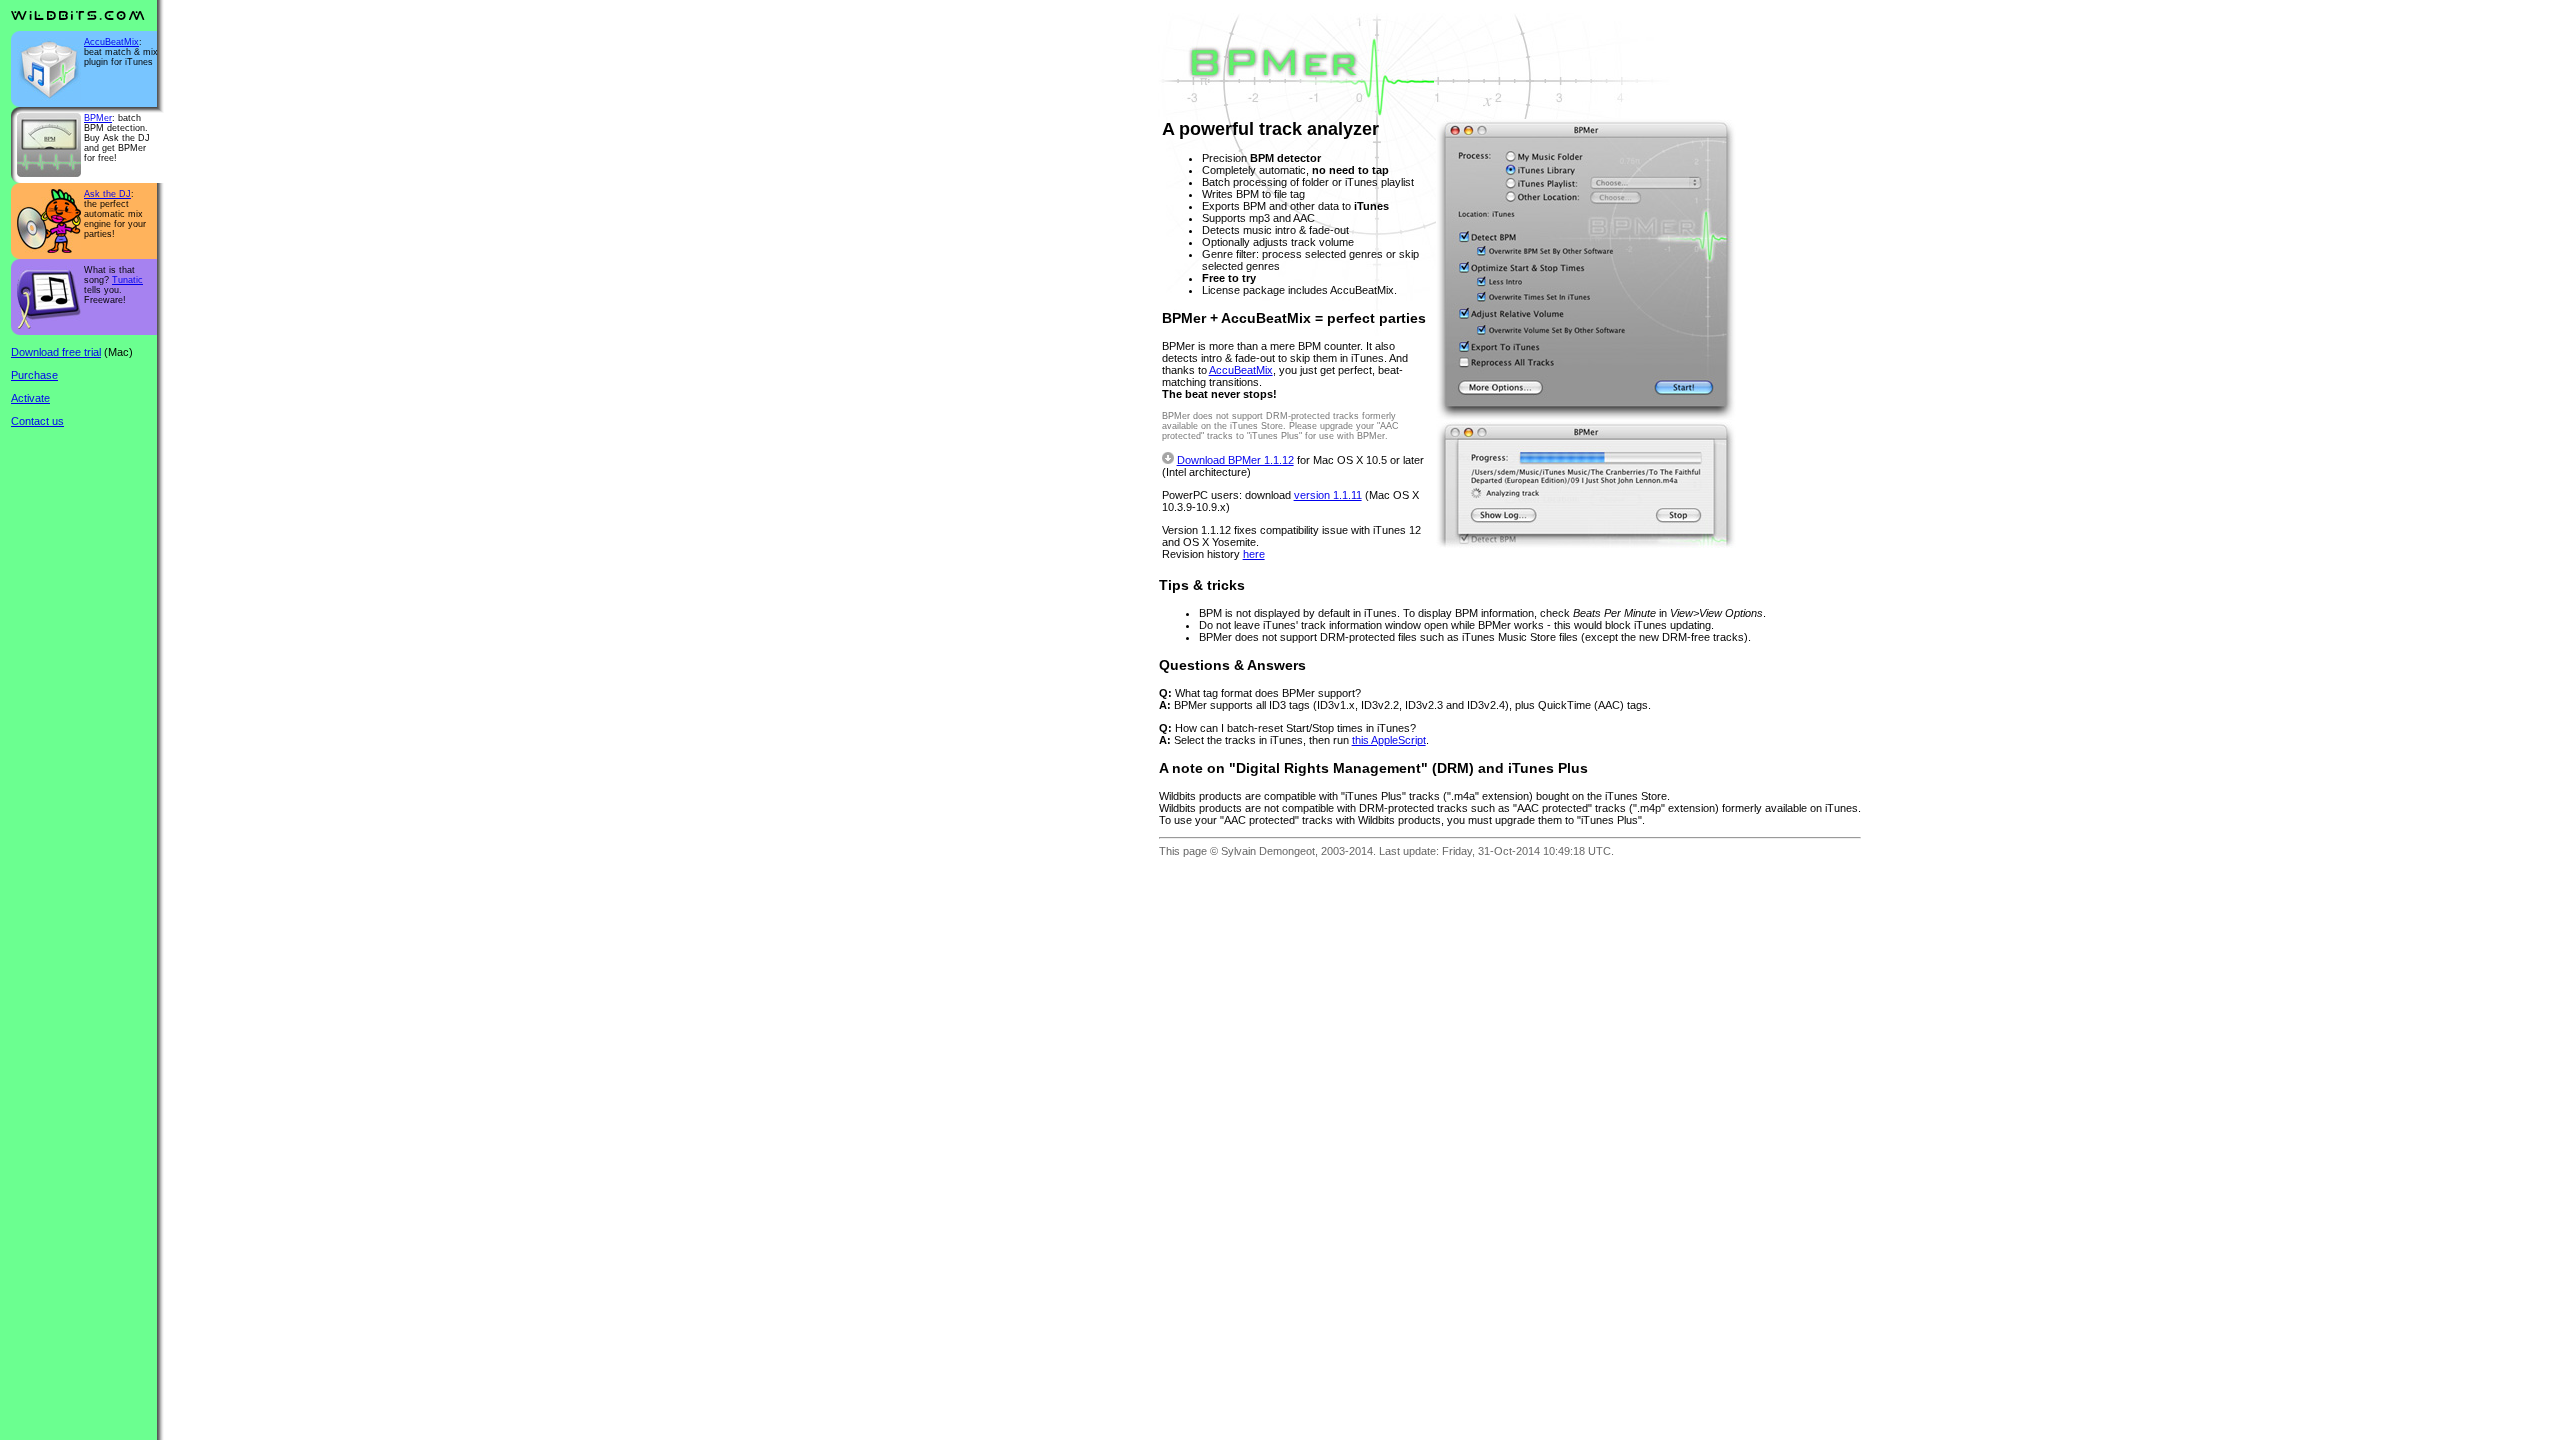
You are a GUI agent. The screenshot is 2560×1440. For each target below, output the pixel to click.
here (1254, 554)
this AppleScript (1389, 740)
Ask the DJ (107, 194)
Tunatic (127, 280)
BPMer (98, 118)
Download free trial (56, 352)
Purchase (34, 375)
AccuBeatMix (111, 42)
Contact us (37, 421)
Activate (30, 398)
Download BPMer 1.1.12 (1235, 460)
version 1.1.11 (1328, 495)
